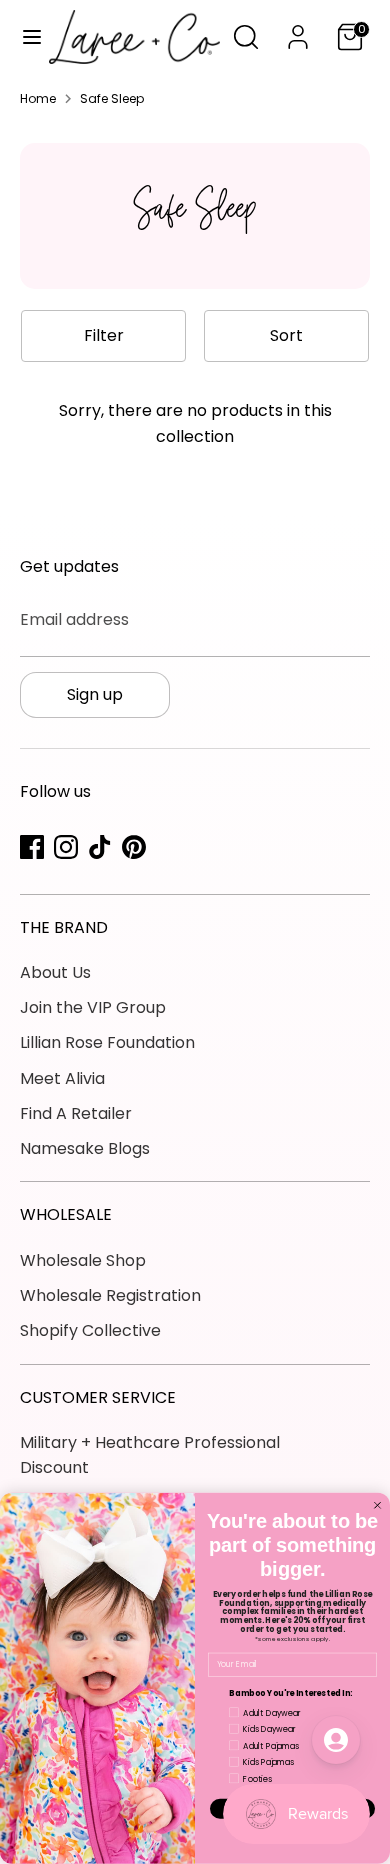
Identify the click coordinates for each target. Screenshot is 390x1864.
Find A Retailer (76, 1113)
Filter (104, 335)
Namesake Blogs (85, 1148)
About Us (55, 972)
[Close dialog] (377, 1505)
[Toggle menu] (25, 37)
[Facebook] (32, 847)
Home (38, 98)
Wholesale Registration (110, 1295)
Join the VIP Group (93, 1007)
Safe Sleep (112, 98)
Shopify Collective (90, 1330)
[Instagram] (66, 847)
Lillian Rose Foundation (107, 1042)
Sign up (95, 694)
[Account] (298, 29)
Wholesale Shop (83, 1260)
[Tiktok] (100, 847)
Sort (286, 335)
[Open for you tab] (336, 1740)
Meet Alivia (62, 1078)
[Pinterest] (134, 847)
